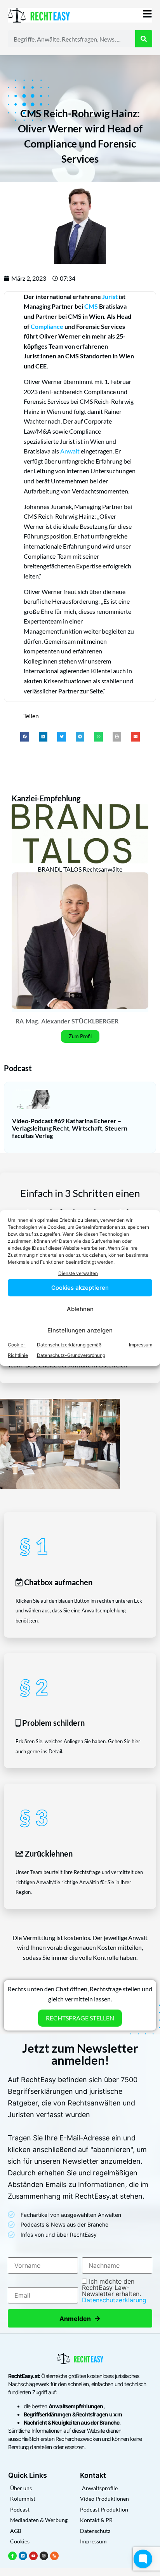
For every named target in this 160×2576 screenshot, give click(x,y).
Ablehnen (80, 1309)
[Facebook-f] (12, 2556)
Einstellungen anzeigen (80, 1330)
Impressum (141, 1345)
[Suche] (144, 39)
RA (20, 1021)
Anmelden (80, 2318)
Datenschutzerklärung (114, 2300)
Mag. (32, 1021)
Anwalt (70, 451)
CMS (91, 306)
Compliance (47, 326)
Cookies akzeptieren (80, 1288)
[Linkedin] (23, 2556)
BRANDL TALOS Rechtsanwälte (80, 869)
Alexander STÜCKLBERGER (80, 1021)
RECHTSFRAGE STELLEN (80, 2018)
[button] (25, 737)
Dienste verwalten (78, 1273)
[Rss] (54, 2556)
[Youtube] (33, 2556)
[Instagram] (44, 2556)
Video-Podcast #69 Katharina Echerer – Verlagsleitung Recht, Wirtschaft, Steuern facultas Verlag (70, 1128)
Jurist (110, 296)
